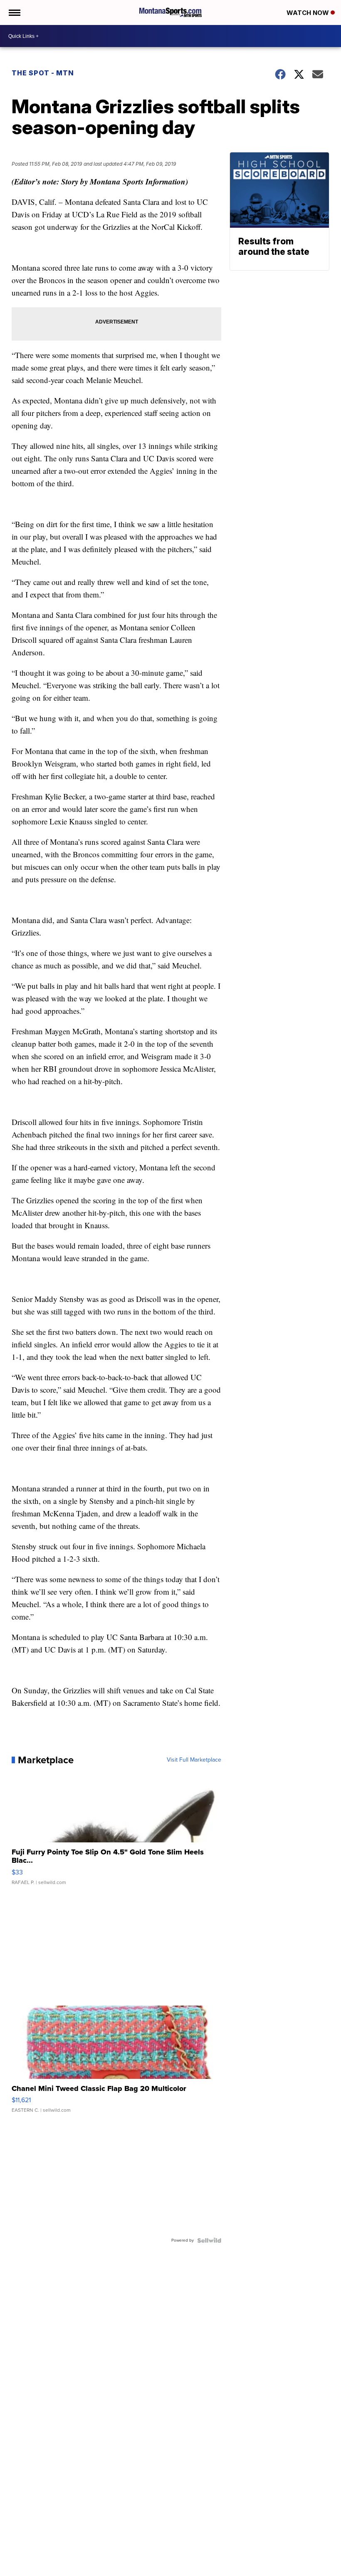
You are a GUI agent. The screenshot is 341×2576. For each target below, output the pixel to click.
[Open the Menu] (14, 12)
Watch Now (309, 13)
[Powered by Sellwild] (209, 2240)
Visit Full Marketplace (194, 1760)
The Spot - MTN (43, 73)
